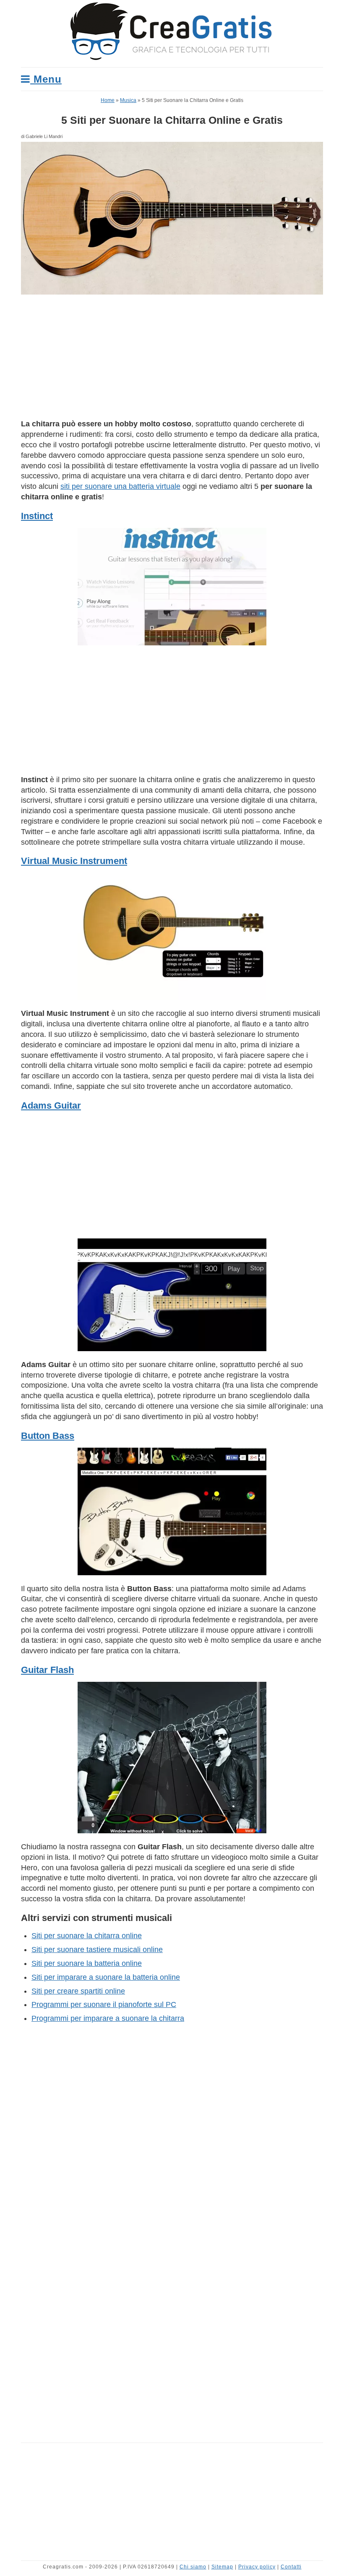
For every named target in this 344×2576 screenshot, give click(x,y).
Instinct (37, 516)
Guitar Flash (47, 1670)
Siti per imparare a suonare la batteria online (106, 1977)
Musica (128, 100)
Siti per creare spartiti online (78, 1991)
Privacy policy (257, 2567)
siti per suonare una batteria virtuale (120, 486)
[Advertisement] (172, 357)
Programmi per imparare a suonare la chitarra (108, 2018)
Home (108, 100)
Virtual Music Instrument (74, 861)
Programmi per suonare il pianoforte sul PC (104, 2004)
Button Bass (48, 1436)
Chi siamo (193, 2567)
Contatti (291, 2567)
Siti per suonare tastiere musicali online (97, 1950)
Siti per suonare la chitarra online (87, 1936)
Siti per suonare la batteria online (87, 1963)
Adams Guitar (51, 1105)
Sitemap (222, 2567)
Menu (46, 79)
